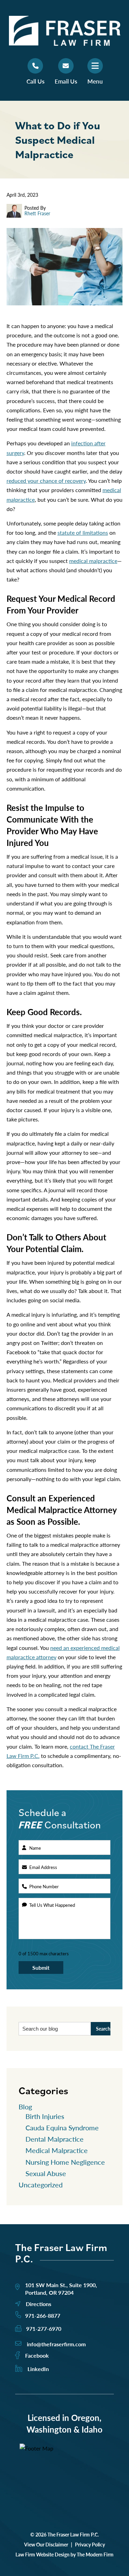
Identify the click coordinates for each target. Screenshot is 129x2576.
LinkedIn (38, 2369)
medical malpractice (93, 561)
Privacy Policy (90, 2544)
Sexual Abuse (46, 2173)
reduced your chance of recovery (46, 481)
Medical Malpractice (57, 2150)
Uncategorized (41, 2185)
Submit (41, 1968)
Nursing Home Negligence (65, 2162)
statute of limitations (83, 532)
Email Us (66, 81)
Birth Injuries (45, 2116)
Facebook (37, 2355)
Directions (39, 2304)
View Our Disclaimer (46, 2544)
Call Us (35, 81)
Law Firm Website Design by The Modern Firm (64, 2554)
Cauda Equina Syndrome (62, 2128)
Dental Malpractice (55, 2139)
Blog (25, 2107)
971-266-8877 (43, 2316)
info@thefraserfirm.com (56, 2344)
